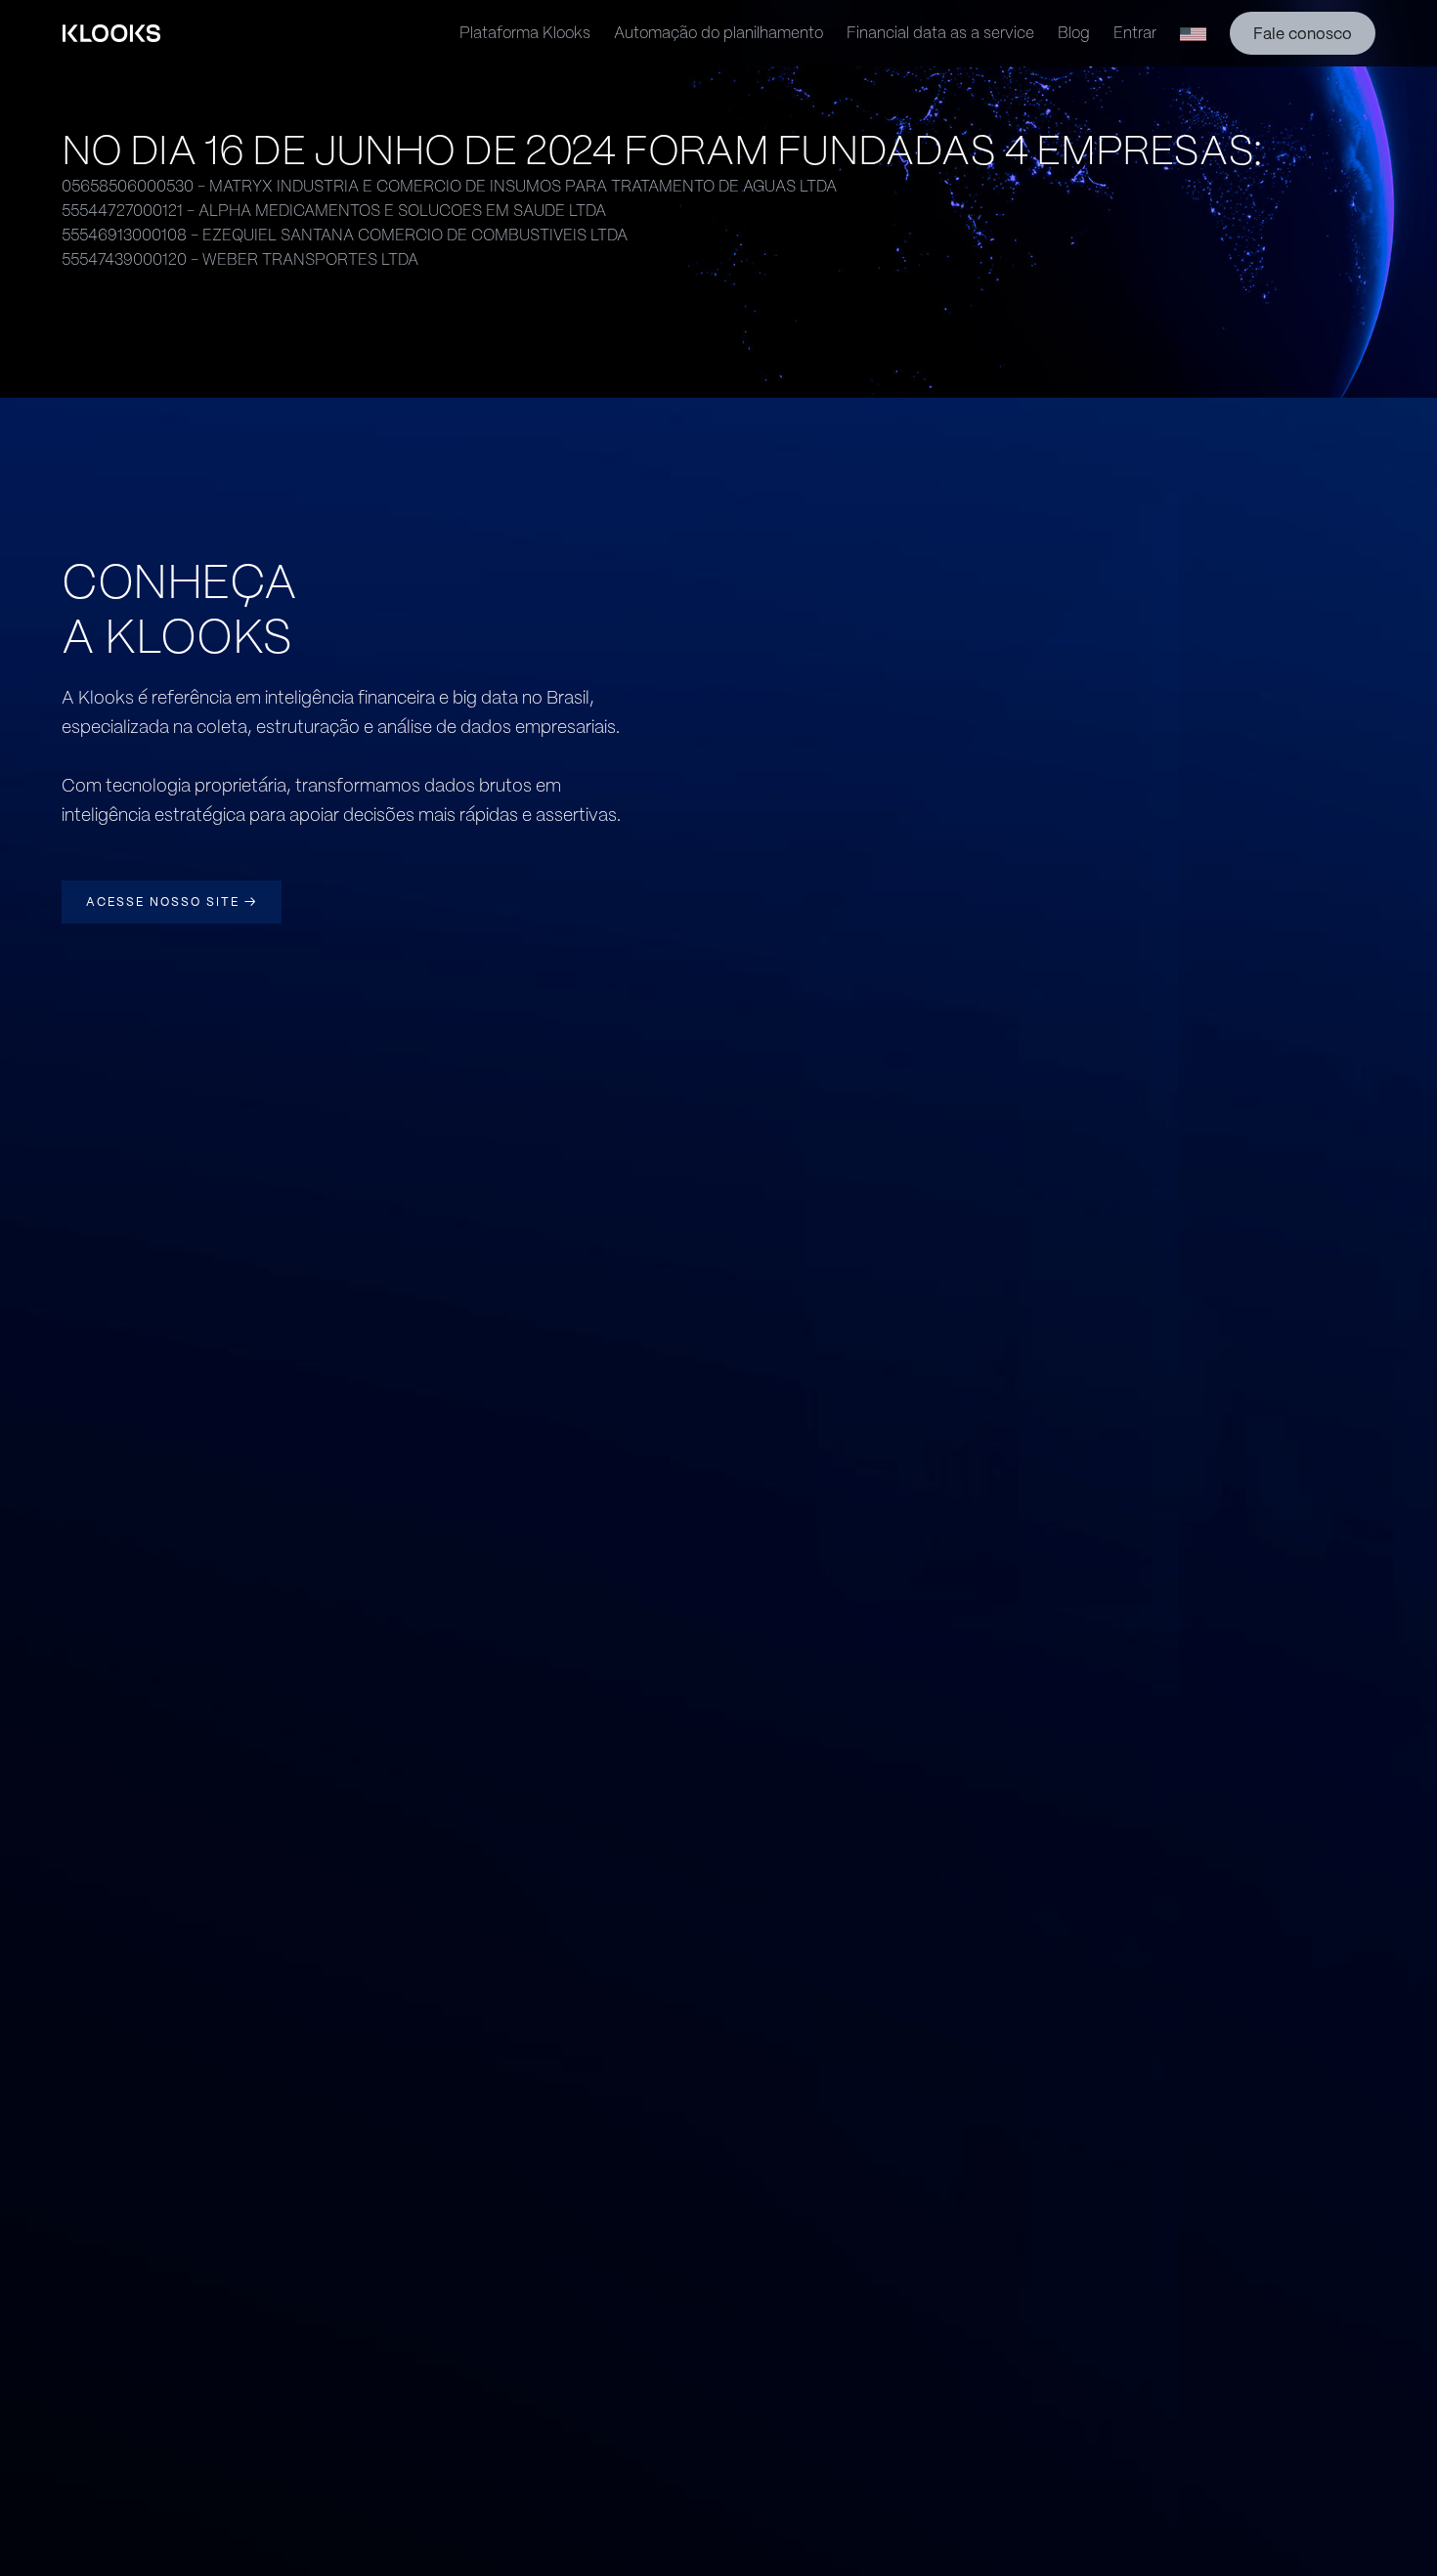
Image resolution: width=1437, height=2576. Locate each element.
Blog (1074, 33)
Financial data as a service (940, 33)
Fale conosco (1303, 34)
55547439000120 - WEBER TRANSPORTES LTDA (240, 259)
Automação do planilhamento (718, 33)
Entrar (1135, 33)
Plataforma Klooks (525, 33)
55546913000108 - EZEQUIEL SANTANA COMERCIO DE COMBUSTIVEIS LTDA (345, 235)
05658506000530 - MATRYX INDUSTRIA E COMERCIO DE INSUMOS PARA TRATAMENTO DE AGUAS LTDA (449, 186)
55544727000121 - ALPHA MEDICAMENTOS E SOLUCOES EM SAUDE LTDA (334, 211)
